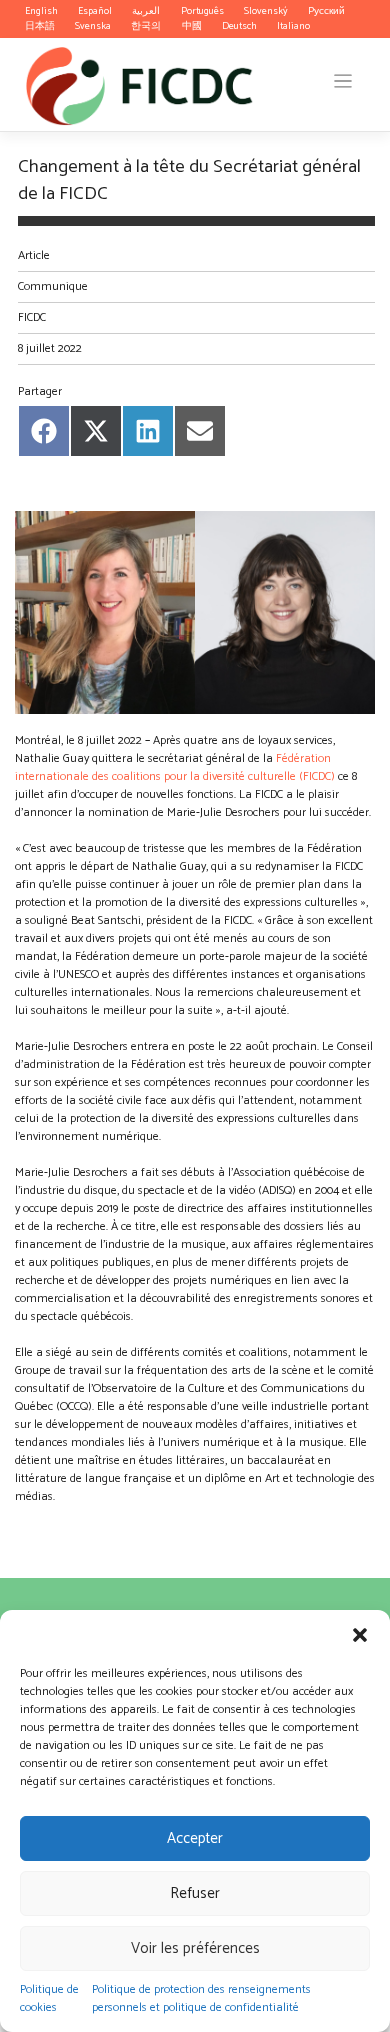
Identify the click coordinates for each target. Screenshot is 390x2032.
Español (95, 11)
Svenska (93, 26)
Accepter (195, 1838)
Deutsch (239, 26)
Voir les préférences (195, 1948)
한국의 (146, 26)
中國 (192, 26)
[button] (360, 1635)
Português (202, 11)
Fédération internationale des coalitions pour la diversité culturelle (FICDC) (175, 767)
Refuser (195, 1893)
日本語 (40, 26)
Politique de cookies (49, 1998)
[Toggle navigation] (343, 81)
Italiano (293, 26)
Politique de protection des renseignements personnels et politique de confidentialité (201, 1998)
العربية (146, 11)
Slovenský (266, 11)
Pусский (326, 11)
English (41, 11)
